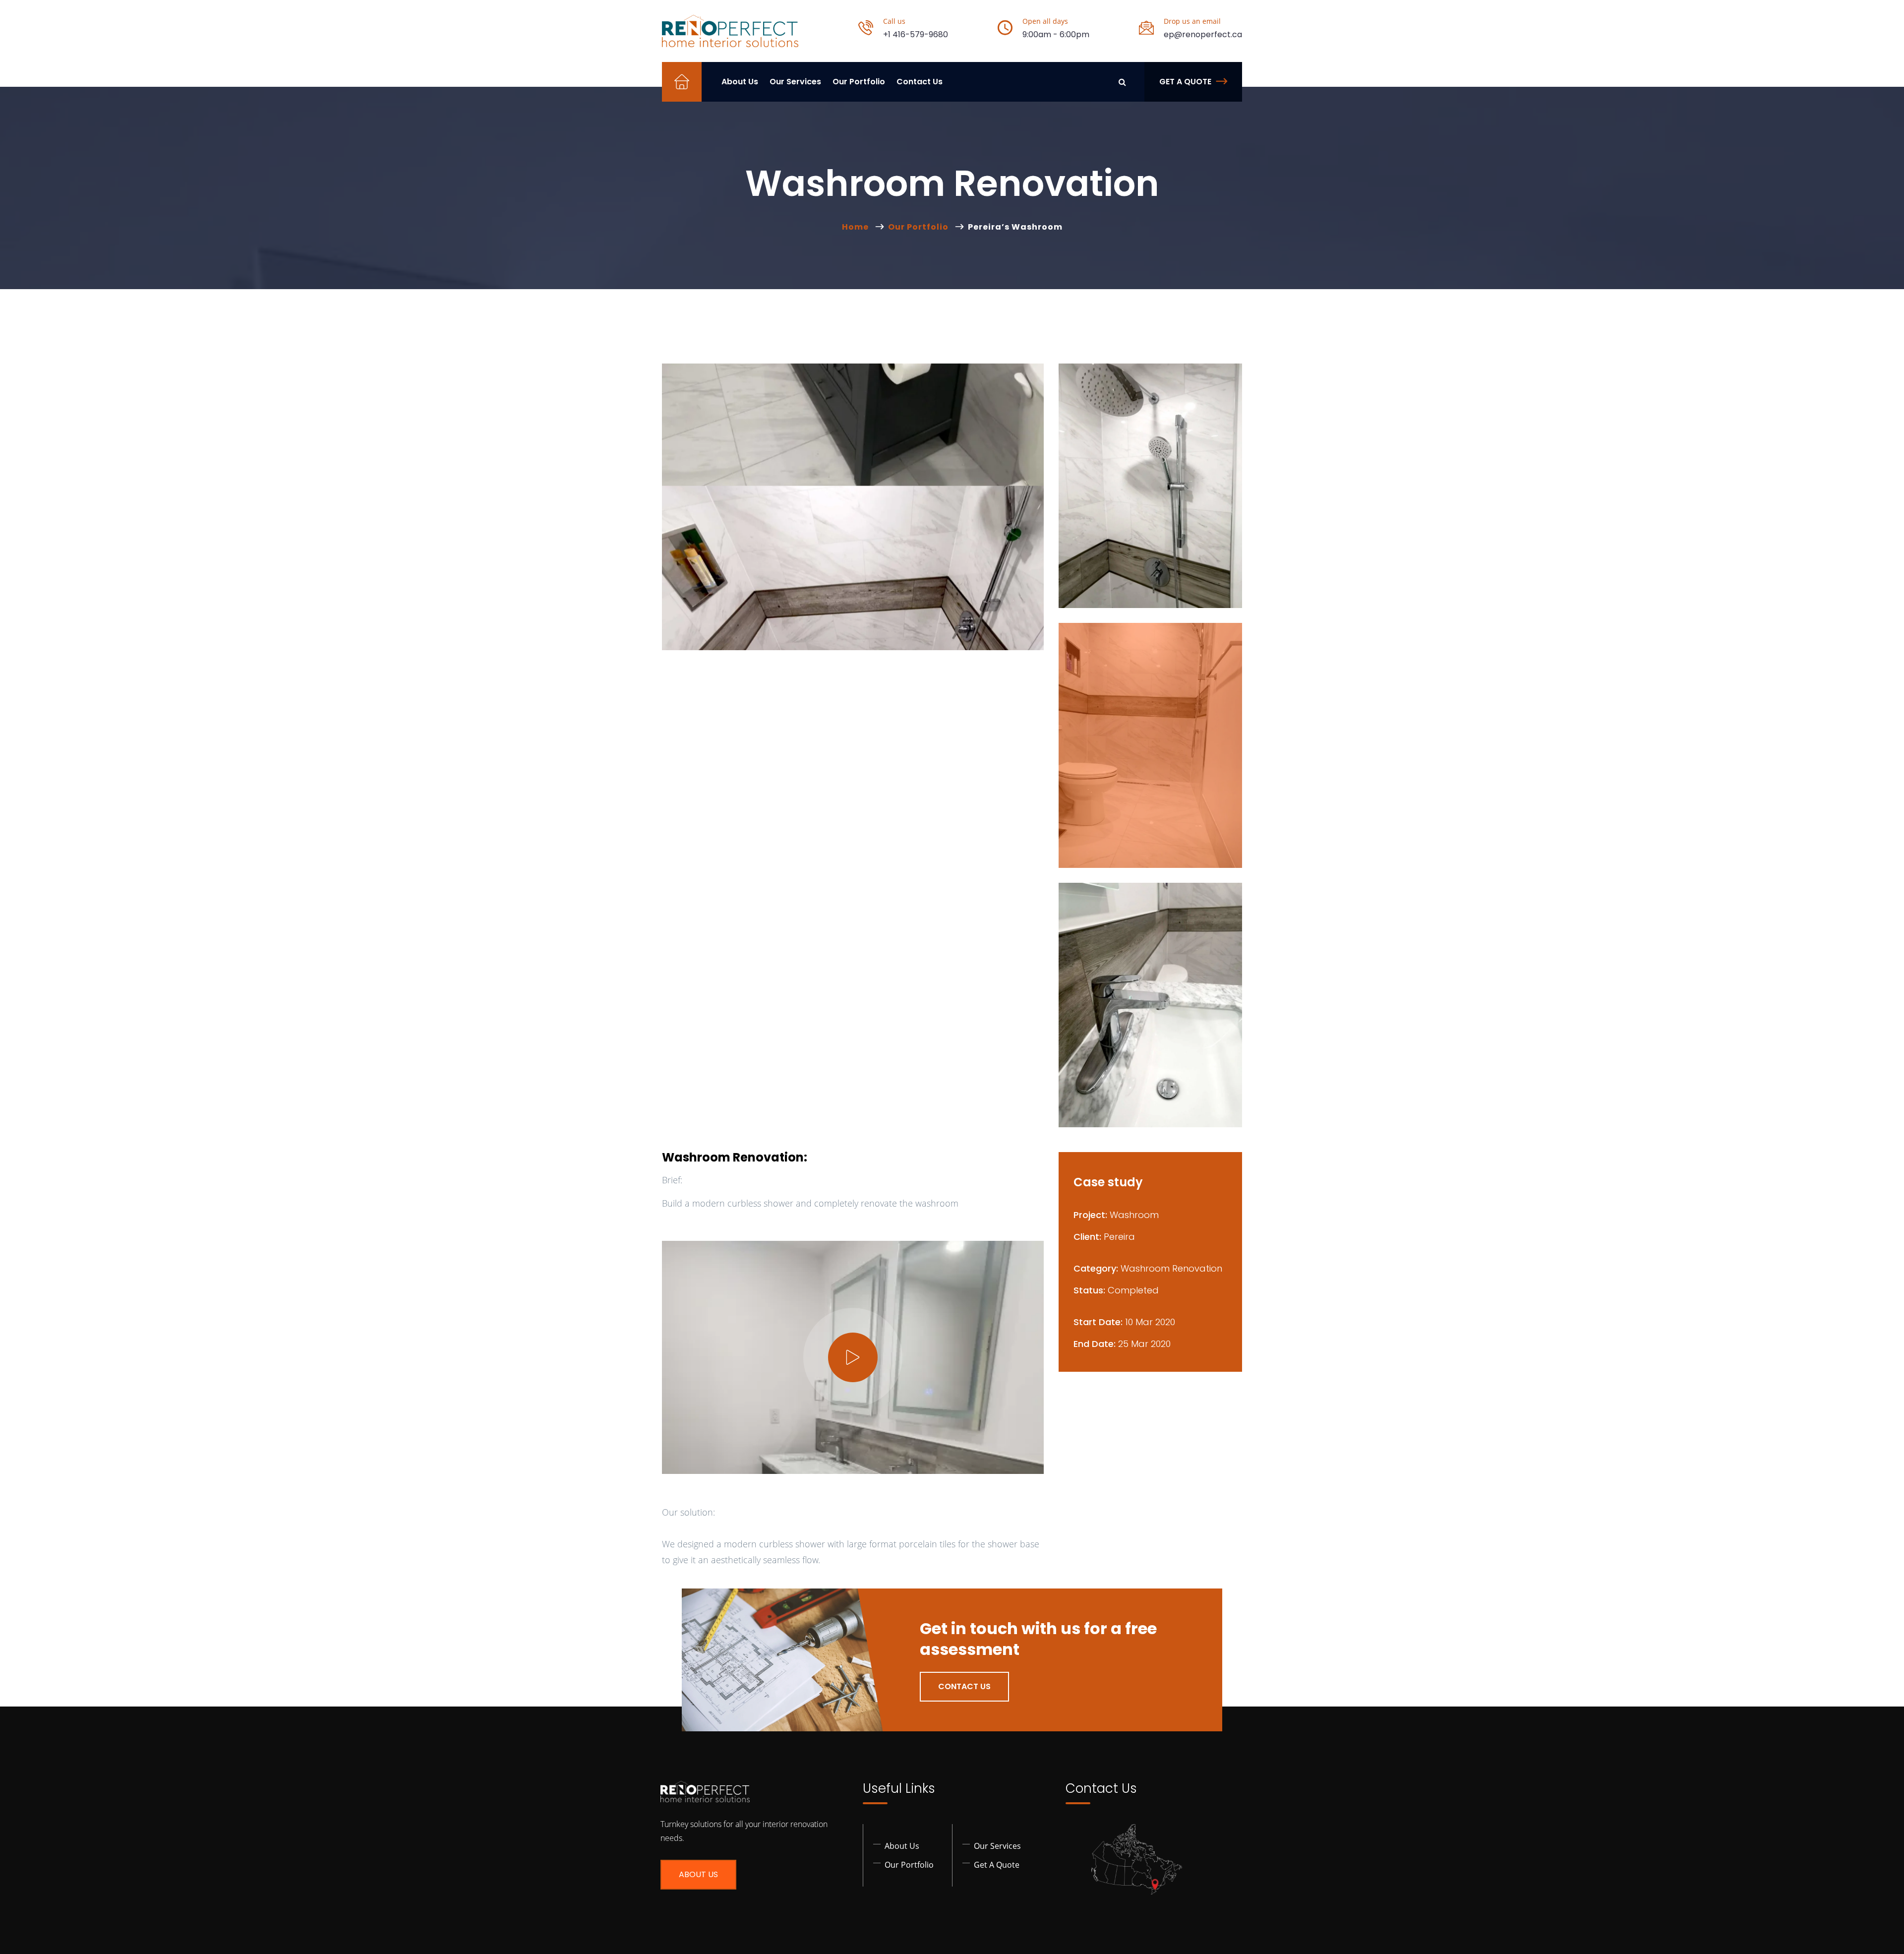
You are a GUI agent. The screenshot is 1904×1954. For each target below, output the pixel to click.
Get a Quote (1185, 82)
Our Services (795, 82)
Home (857, 227)
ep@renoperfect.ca (1203, 34)
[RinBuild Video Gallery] (853, 1357)
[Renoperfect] (730, 31)
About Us (740, 82)
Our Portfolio (859, 82)
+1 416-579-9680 (916, 34)
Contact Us (920, 82)
